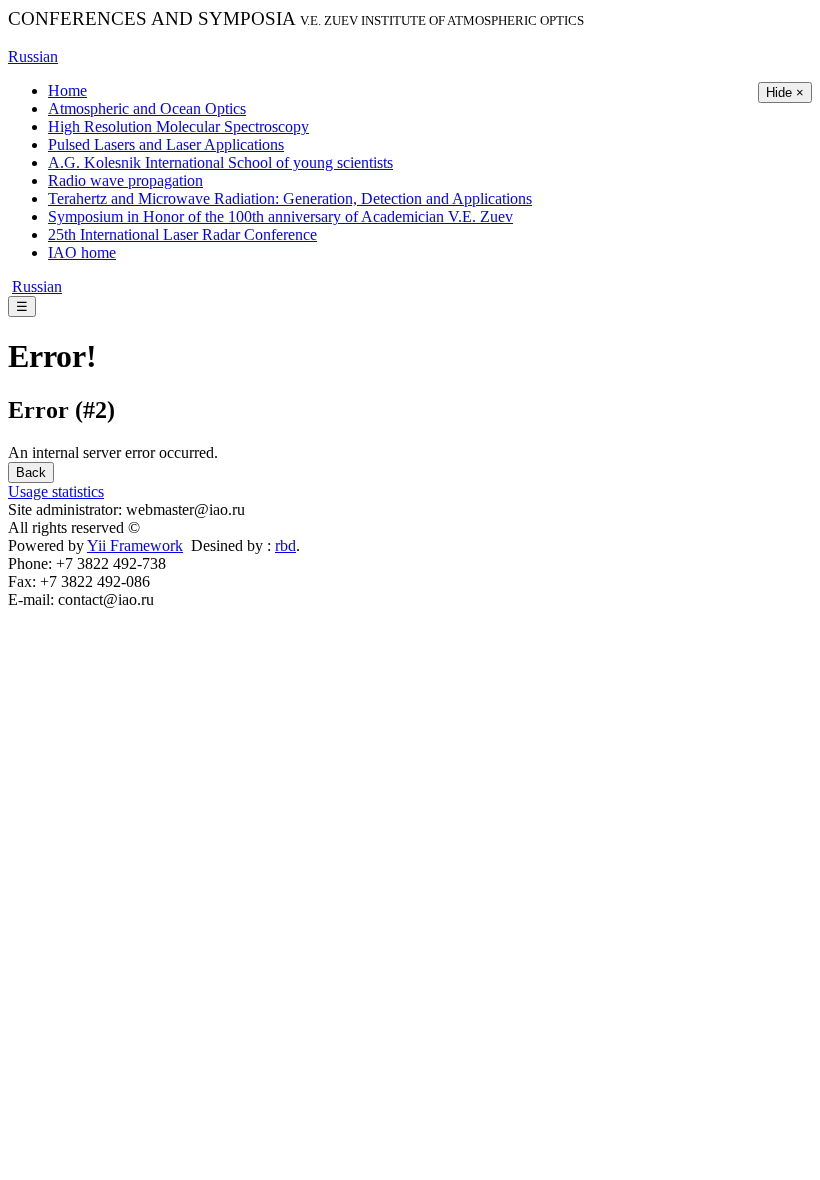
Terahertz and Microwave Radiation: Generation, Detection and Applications (290, 198)
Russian (33, 56)
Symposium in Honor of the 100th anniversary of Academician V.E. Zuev (280, 216)
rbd (285, 545)
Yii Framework (135, 545)
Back (31, 472)
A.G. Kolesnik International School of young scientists (220, 162)
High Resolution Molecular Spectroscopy (178, 126)
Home (67, 90)
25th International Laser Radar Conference (182, 234)
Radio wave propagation (125, 180)
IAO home (82, 252)
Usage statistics (56, 491)
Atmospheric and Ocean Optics (147, 108)
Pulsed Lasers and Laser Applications (166, 144)
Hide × (785, 92)
